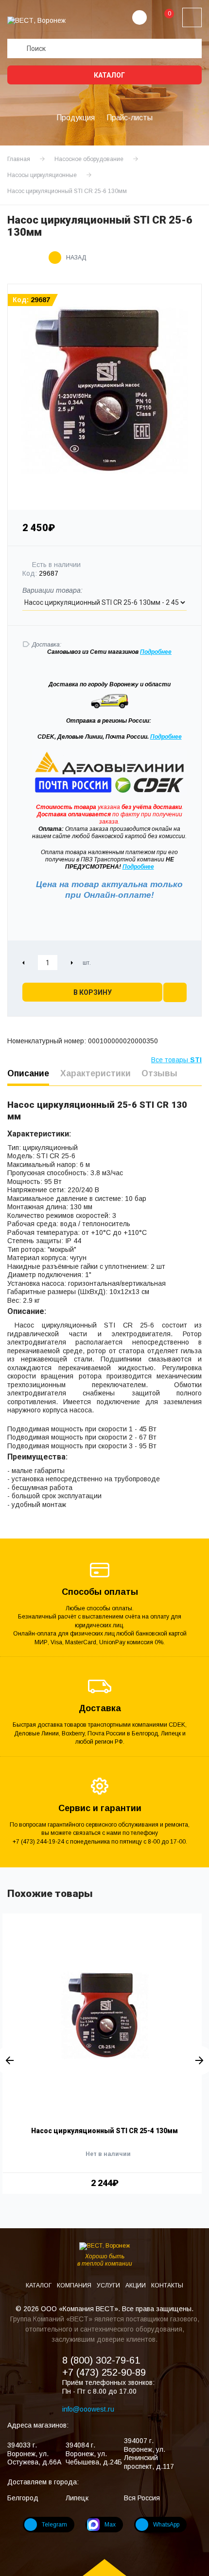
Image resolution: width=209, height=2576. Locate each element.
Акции (136, 2285)
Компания (75, 2285)
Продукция (76, 118)
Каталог (109, 75)
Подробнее (166, 737)
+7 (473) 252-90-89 (104, 2372)
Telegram (54, 2525)
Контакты (167, 2285)
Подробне (154, 652)
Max (110, 2525)
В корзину (93, 992)
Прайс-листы (130, 118)
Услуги (109, 2285)
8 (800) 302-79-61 (101, 2360)
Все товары (176, 1060)
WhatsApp (166, 2525)
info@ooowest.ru (88, 2409)
